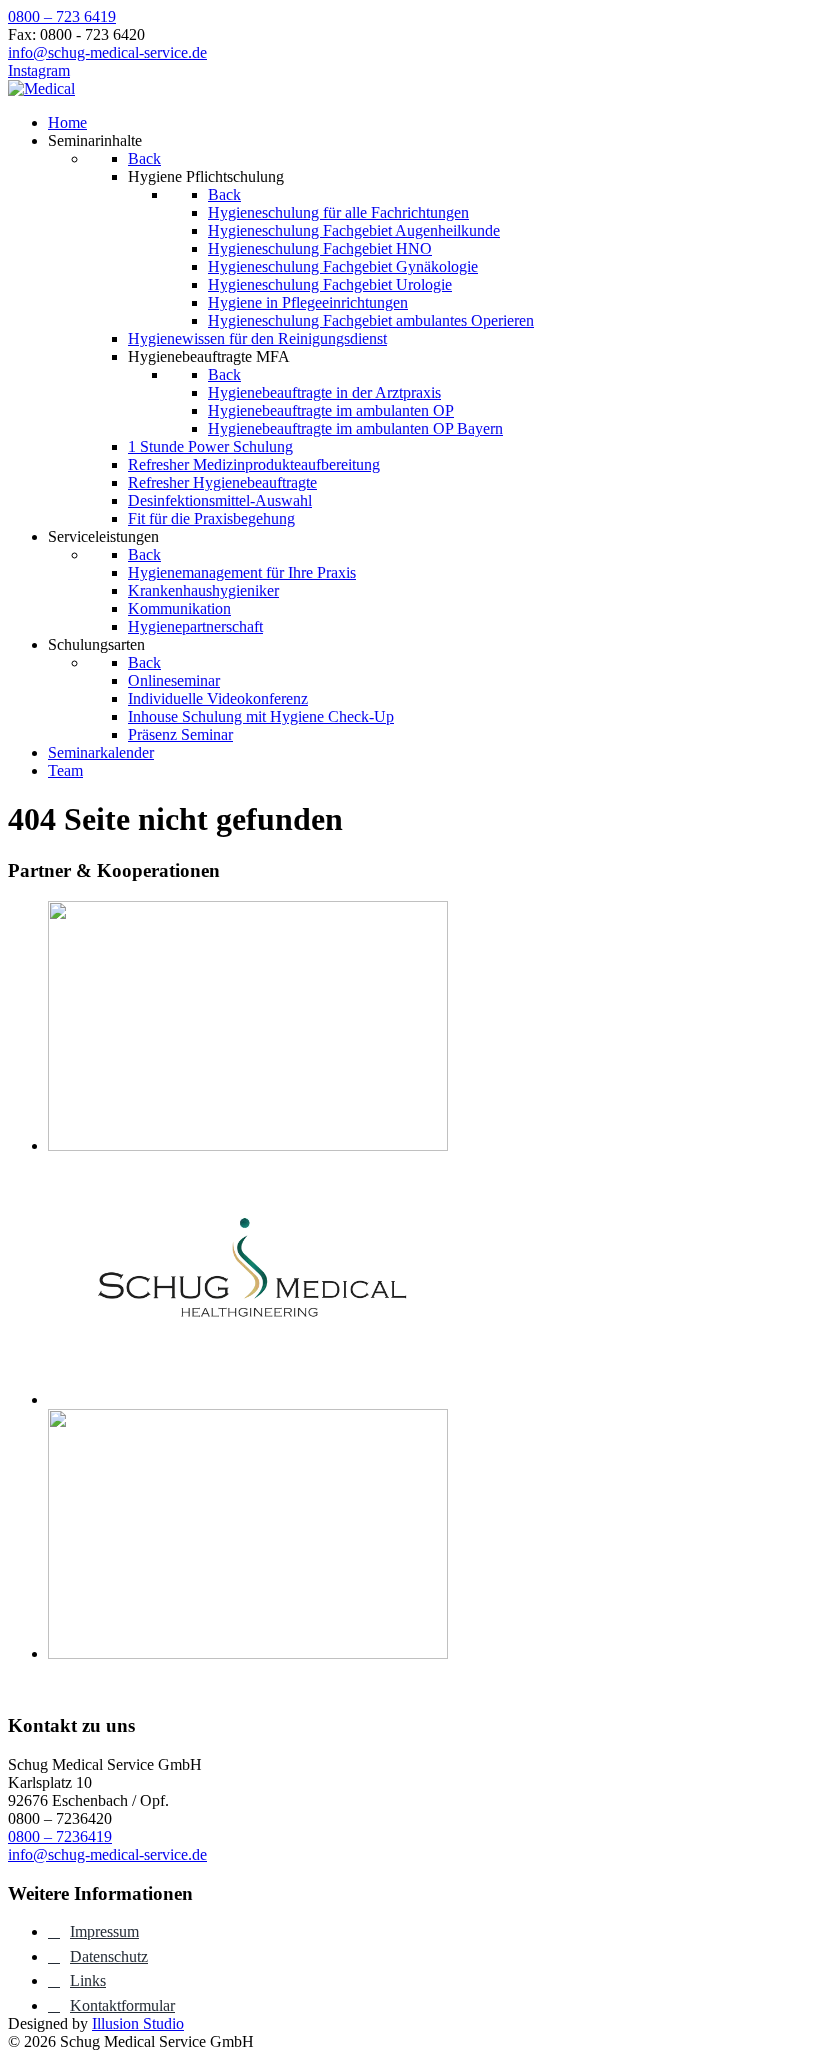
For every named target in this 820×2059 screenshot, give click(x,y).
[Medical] (41, 88)
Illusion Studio (138, 2023)
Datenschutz (109, 1956)
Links (88, 1980)
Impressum (104, 1931)
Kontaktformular (122, 2005)
